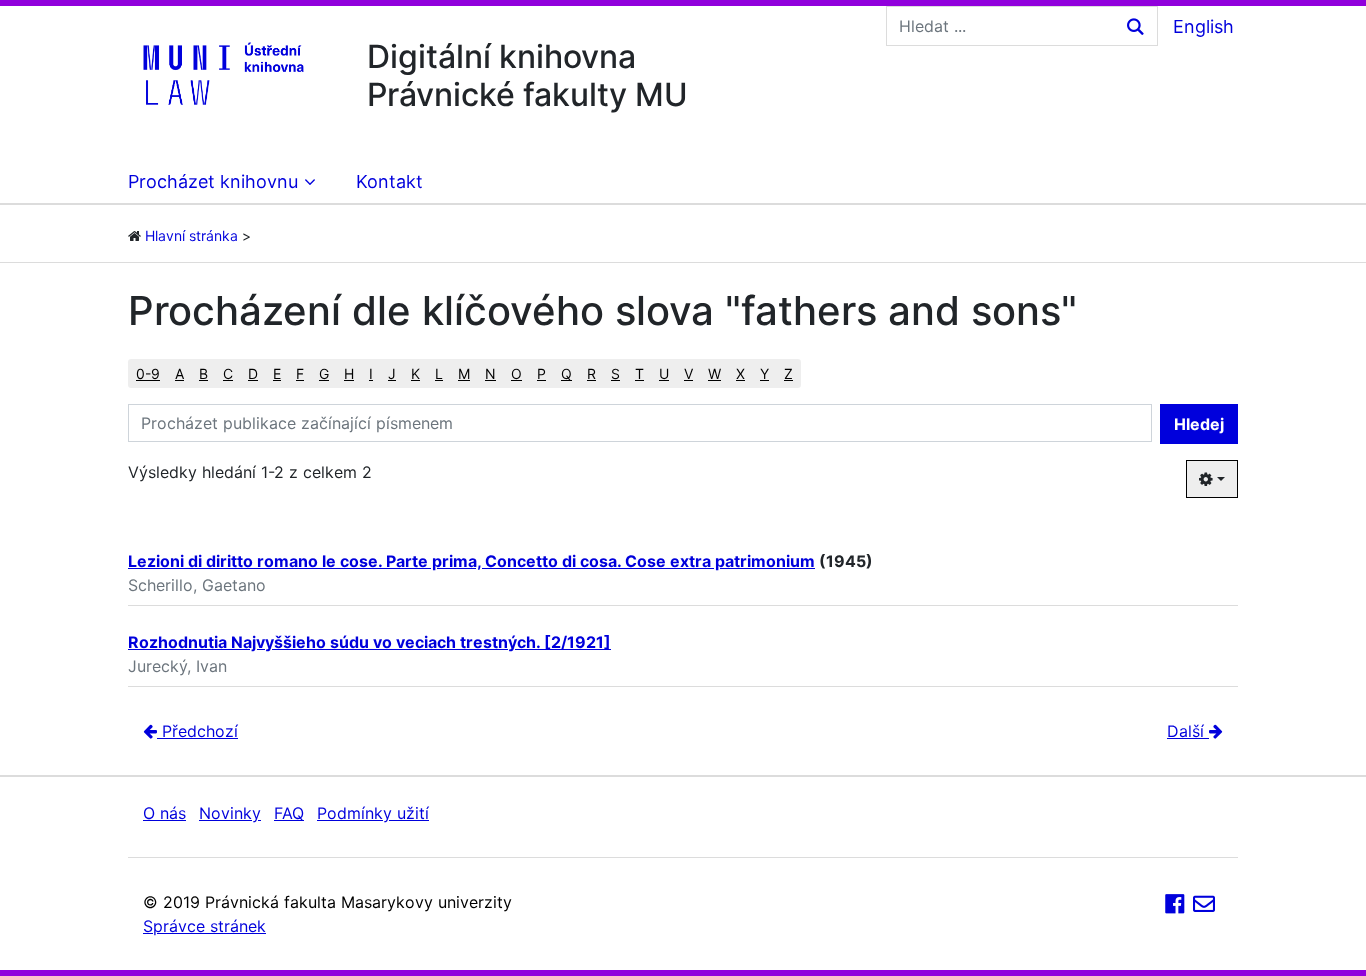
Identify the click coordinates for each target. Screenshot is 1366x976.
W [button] (714, 373)
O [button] (516, 373)
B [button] (203, 373)
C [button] (228, 373)
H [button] (349, 373)
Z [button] (788, 373)
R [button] (591, 373)
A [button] (179, 373)
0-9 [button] (148, 373)
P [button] (541, 373)
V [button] (688, 373)
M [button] (464, 373)
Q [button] (566, 373)
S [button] (615, 373)
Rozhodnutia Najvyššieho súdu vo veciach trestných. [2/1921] (369, 642)
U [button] (664, 373)
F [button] (300, 373)
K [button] (415, 373)
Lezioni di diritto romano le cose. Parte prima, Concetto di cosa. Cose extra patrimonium (471, 561)
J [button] (392, 373)
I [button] (371, 373)
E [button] (277, 373)
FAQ (289, 813)
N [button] (490, 373)
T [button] (639, 373)
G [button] (324, 373)
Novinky (230, 813)
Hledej (1199, 424)
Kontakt (389, 181)
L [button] (439, 373)
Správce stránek (204, 926)
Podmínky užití (373, 813)
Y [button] (764, 373)
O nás (164, 813)
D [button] (253, 373)
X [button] (740, 373)
